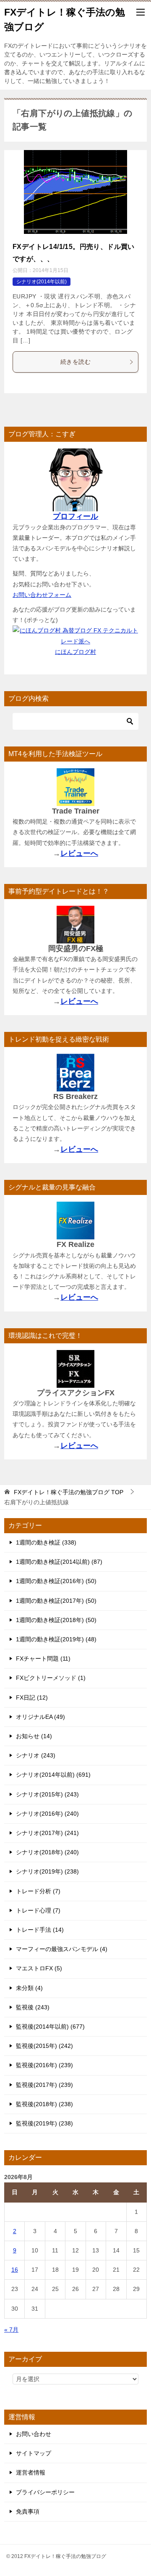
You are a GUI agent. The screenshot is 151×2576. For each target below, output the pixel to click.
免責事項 (28, 2511)
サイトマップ (34, 2453)
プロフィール (75, 516)
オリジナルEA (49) (40, 1717)
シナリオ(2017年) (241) (47, 1833)
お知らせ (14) (34, 1736)
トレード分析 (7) (38, 1891)
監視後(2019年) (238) (44, 2123)
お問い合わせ (34, 2434)
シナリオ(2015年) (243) (47, 1794)
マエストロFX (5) (39, 1968)
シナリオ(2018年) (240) (47, 1852)
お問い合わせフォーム (42, 595)
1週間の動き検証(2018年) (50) (56, 1620)
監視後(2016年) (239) (44, 2065)
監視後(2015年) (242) (44, 2046)
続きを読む (75, 362)
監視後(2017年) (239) (44, 2085)
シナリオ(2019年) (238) (47, 1871)
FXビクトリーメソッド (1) (51, 1678)
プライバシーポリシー (45, 2492)
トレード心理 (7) (38, 1910)
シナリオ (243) (36, 1755)
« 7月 (11, 2330)
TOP (69, 1492)
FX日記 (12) (32, 1697)
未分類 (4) (29, 1988)
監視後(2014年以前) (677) (50, 2027)
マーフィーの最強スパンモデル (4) (62, 1949)
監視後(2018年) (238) (44, 2104)
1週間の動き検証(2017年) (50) (56, 1601)
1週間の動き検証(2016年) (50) (56, 1581)
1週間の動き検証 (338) (46, 1542)
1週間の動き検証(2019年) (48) (56, 1639)
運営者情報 (31, 2472)
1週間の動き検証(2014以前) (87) (59, 1562)
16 (15, 2270)
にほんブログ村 (75, 652)
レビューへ (79, 853)
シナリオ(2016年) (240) (47, 1814)
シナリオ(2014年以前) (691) (53, 1775)
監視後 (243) (33, 2007)
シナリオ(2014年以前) (42, 282)
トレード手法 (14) (40, 1930)
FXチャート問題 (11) (43, 1659)
